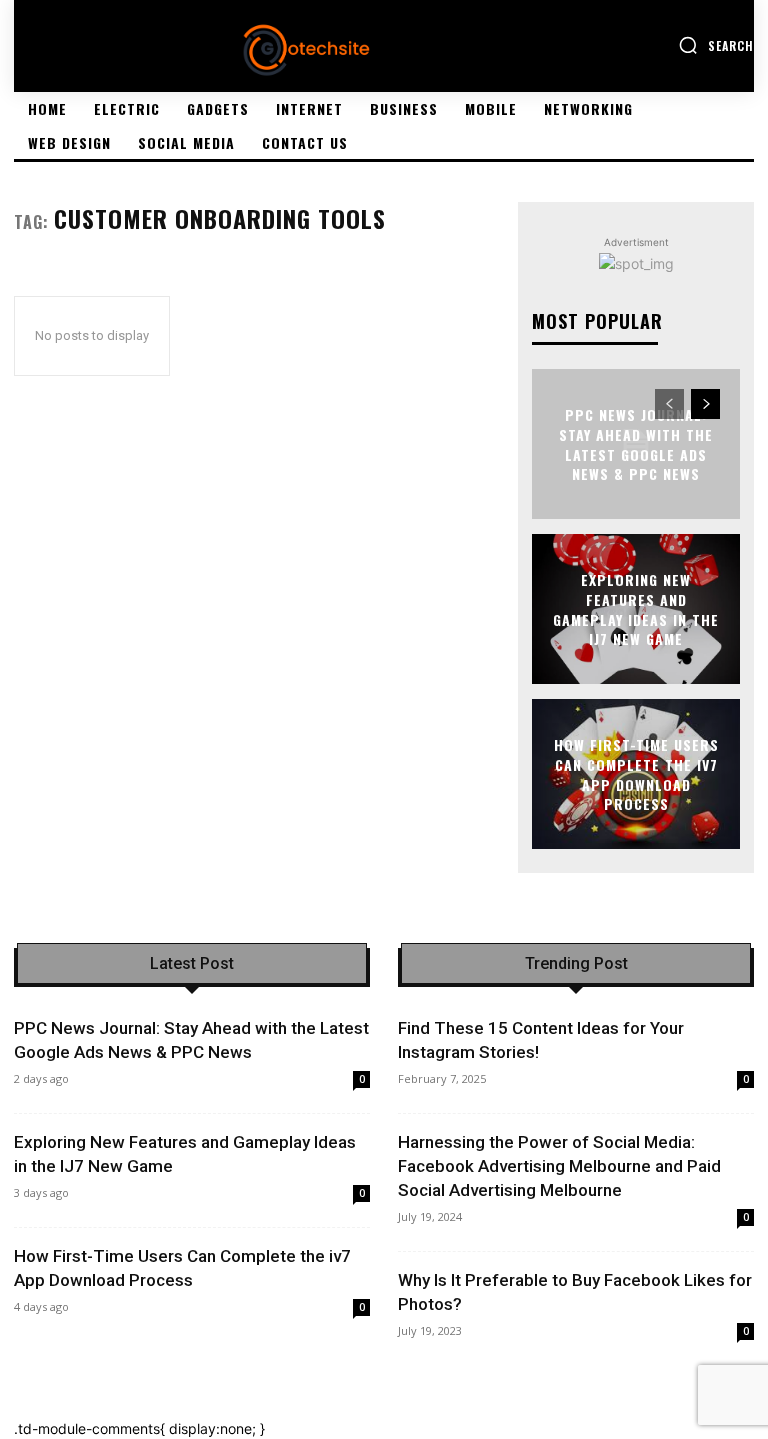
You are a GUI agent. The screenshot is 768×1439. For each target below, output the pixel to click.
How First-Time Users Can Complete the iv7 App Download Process (636, 774)
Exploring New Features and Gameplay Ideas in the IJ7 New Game (636, 609)
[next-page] (705, 404)
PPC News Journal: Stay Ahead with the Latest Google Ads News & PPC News (636, 444)
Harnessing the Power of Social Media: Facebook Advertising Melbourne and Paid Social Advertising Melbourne (559, 1166)
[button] (716, 45)
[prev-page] (669, 404)
